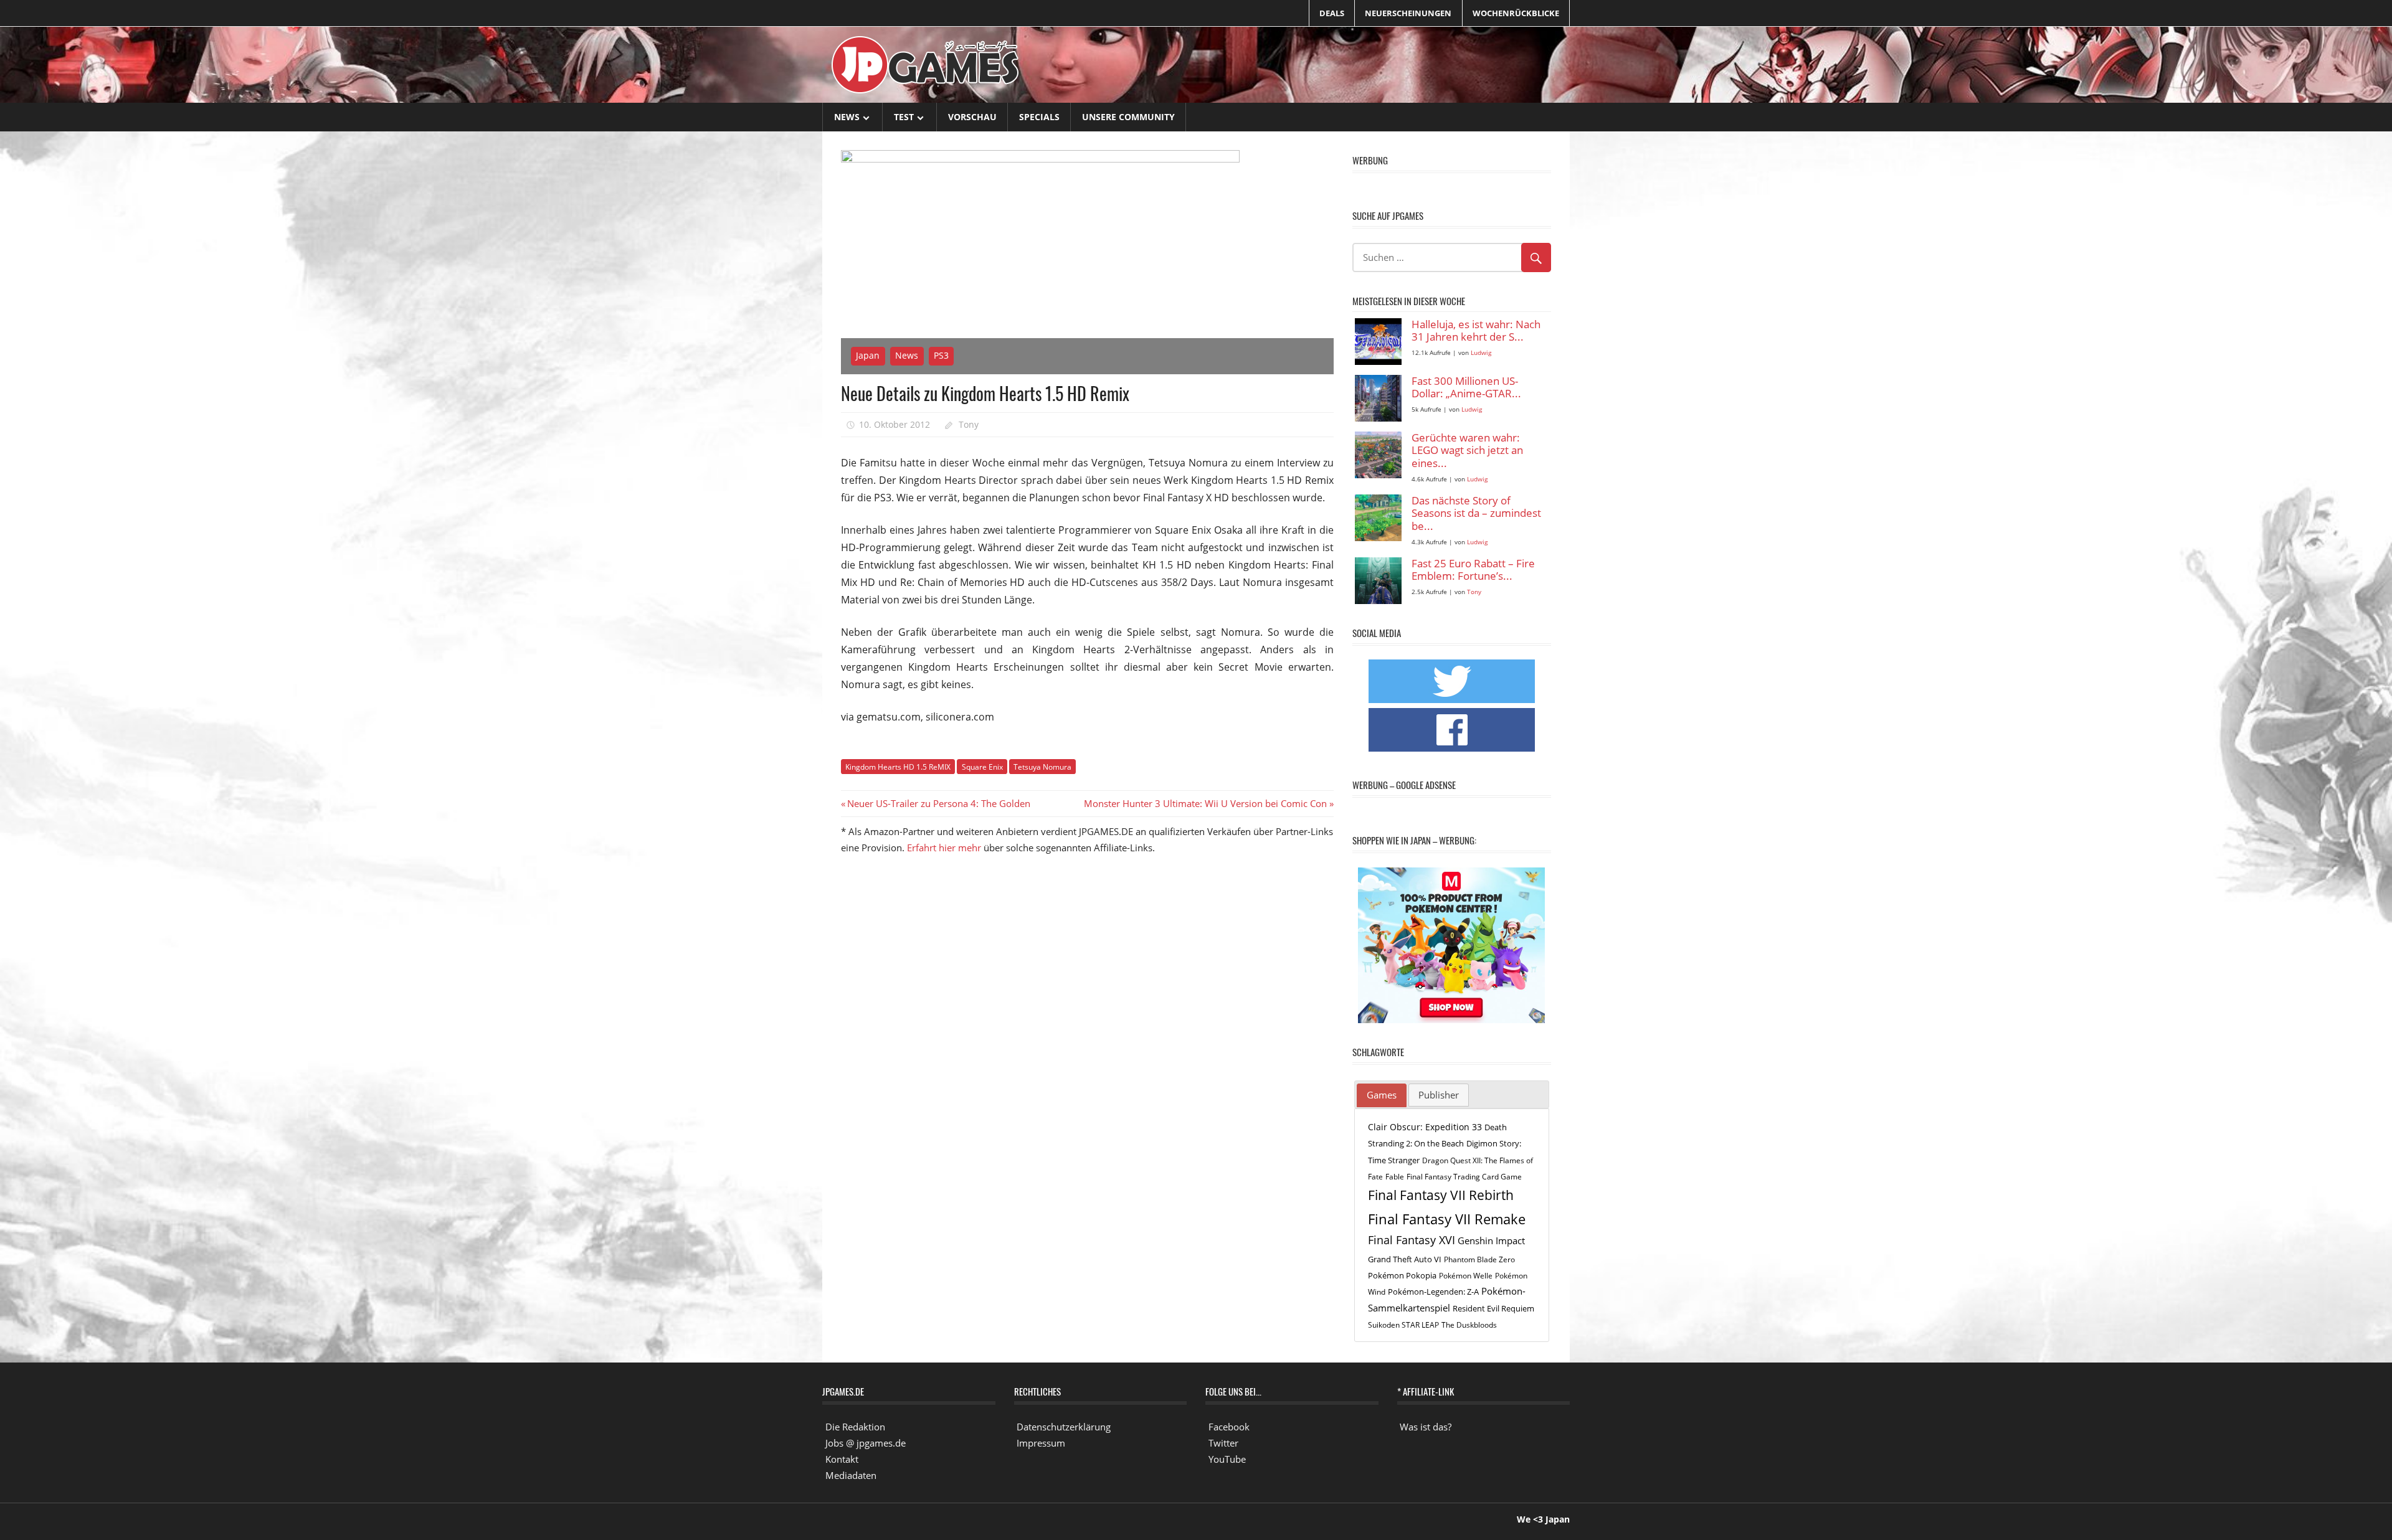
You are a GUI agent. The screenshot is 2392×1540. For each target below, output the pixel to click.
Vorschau (972, 117)
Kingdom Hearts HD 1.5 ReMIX (898, 767)
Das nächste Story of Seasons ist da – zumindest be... (1476, 514)
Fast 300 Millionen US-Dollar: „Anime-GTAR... (1466, 388)
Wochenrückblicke (1516, 13)
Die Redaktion (855, 1427)
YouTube (1227, 1459)
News (847, 117)
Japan (868, 355)
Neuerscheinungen (1408, 13)
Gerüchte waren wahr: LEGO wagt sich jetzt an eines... (1467, 451)
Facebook (1229, 1427)
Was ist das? (1426, 1427)
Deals (1332, 13)
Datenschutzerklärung (1064, 1427)
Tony (969, 424)
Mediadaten (851, 1475)
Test (904, 117)
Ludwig (1481, 353)
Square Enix (982, 767)
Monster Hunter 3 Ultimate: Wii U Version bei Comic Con (1205, 803)
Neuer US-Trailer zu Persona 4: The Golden (938, 803)
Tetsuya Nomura (1042, 767)
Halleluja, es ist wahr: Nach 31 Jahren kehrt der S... (1476, 331)
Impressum (1041, 1443)
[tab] (1382, 1095)
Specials (1039, 117)
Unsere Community (1128, 117)
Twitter (1223, 1443)
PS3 (941, 355)
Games (1382, 1095)
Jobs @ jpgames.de (866, 1443)
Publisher (1439, 1095)
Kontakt (842, 1459)
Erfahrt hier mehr (944, 848)
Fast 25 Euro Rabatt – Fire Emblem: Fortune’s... (1473, 570)
